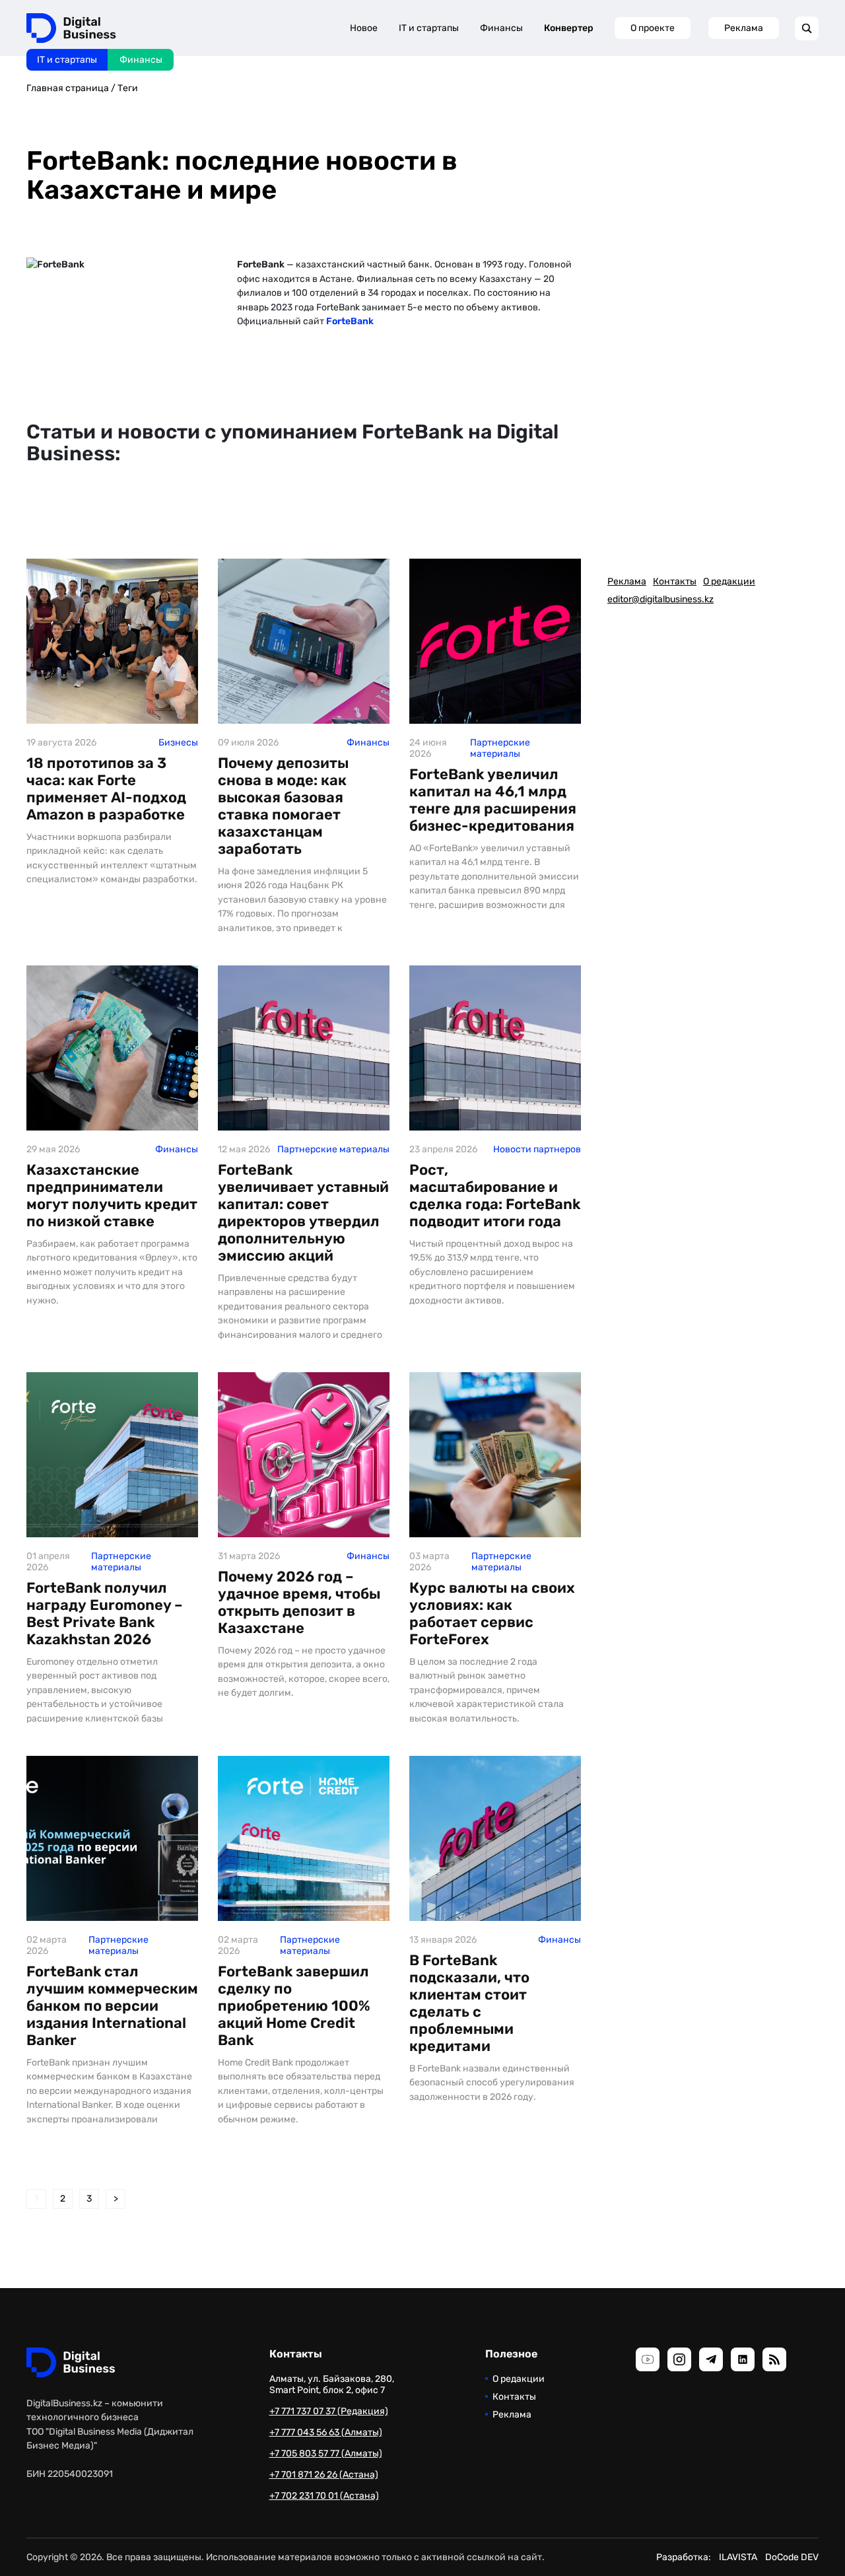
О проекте (653, 28)
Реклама (744, 28)
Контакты (675, 581)
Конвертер (569, 28)
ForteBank (350, 321)
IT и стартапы (67, 60)
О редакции (729, 581)
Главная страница (68, 88)
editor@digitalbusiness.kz (660, 599)
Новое (364, 28)
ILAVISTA (738, 2557)
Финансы (141, 60)
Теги (128, 88)
